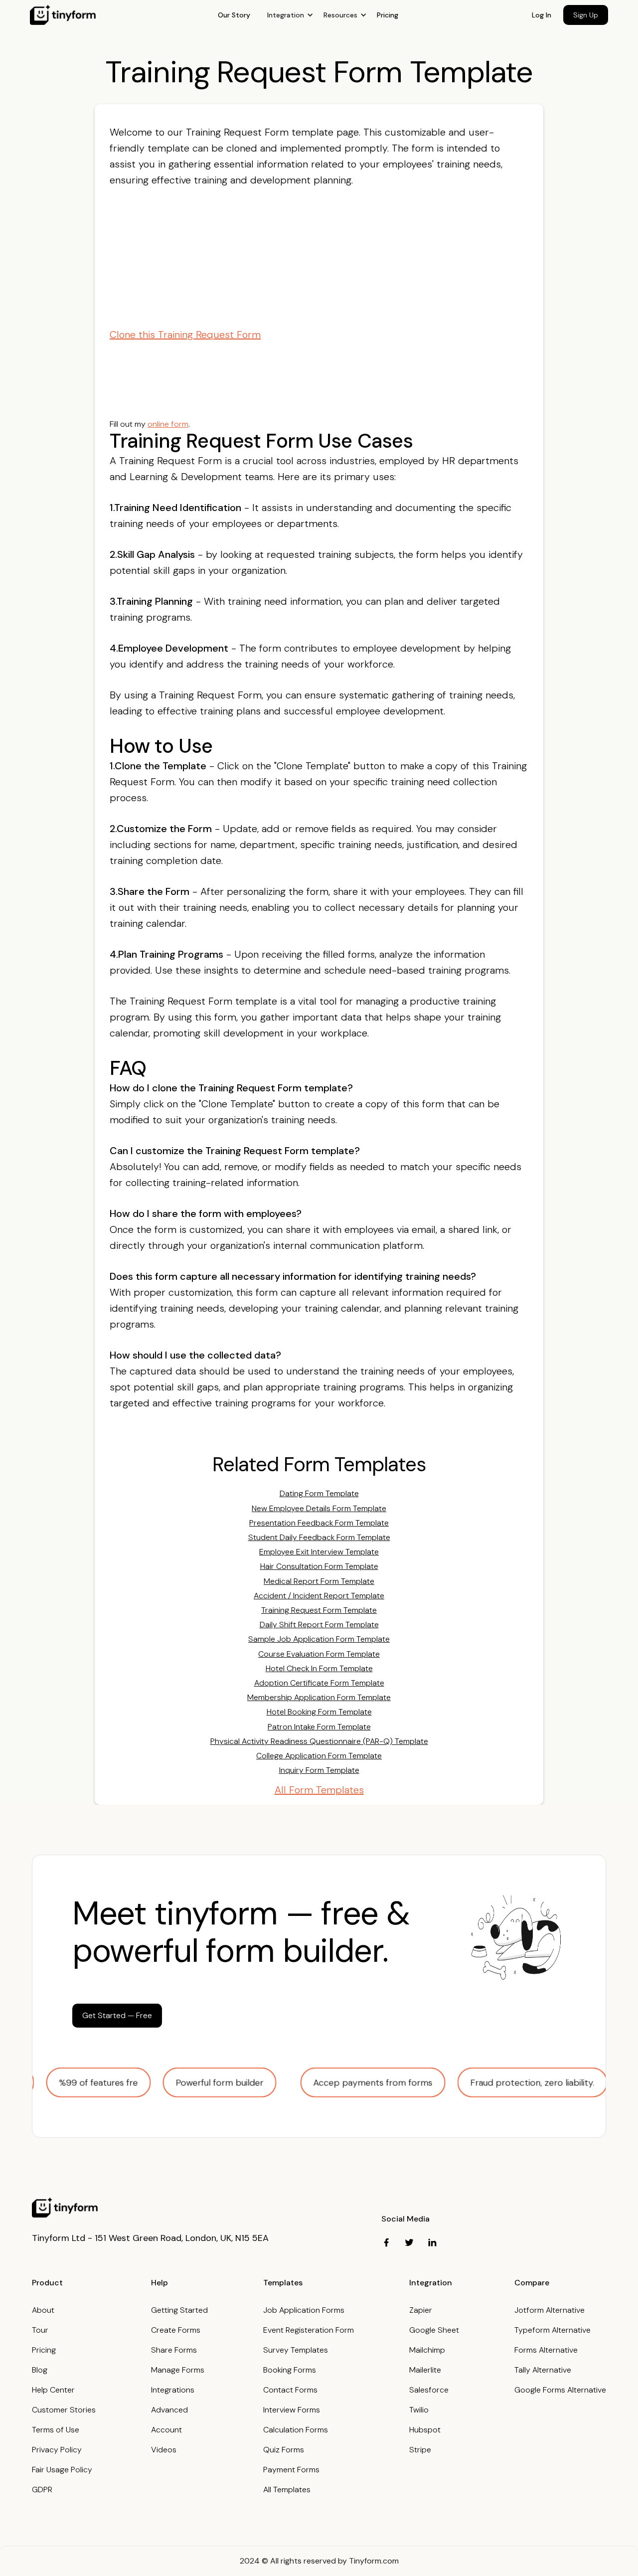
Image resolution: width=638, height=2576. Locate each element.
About (43, 2310)
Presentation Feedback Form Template (319, 1523)
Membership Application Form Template (319, 1697)
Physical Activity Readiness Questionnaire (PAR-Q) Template (319, 1741)
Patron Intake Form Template (319, 1727)
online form (168, 424)
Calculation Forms (296, 2430)
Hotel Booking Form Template (319, 1712)
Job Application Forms (304, 2310)
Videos (164, 2450)
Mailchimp (427, 2350)
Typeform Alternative (553, 2330)
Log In (542, 15)
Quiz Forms (284, 2450)
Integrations (173, 2390)
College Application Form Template (319, 1756)
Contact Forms (290, 2390)
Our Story (234, 15)
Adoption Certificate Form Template (319, 1683)
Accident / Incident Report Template (319, 1596)
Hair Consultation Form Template (319, 1566)
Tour (40, 2330)
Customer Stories (64, 2410)
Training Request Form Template (319, 1610)
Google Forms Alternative (560, 2390)
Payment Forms (291, 2470)
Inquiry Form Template (319, 1770)
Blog (40, 2370)
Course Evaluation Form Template (319, 1654)
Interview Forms (292, 2410)
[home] (63, 15)
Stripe (420, 2450)
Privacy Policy (57, 2450)
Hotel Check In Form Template (319, 1668)
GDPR (42, 2490)
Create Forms (176, 2330)
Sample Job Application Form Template (319, 1639)
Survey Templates (296, 2350)
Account (166, 2430)
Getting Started (179, 2310)
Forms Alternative (546, 2350)
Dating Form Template (319, 1493)
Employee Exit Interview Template (319, 1552)
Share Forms (174, 2350)
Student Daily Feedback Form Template (319, 1537)
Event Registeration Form (309, 2330)
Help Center (53, 2390)
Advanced (169, 2410)
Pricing (388, 15)
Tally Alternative (543, 2370)
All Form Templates (319, 1790)
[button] (290, 15)
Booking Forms (290, 2370)
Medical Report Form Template (319, 1581)
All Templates (287, 2490)
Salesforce (429, 2390)
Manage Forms (178, 2370)
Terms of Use (56, 2430)
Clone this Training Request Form (185, 335)
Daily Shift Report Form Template (319, 1625)
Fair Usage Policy (62, 2470)
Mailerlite (425, 2370)
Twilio (419, 2410)
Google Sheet (434, 2330)
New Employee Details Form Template (319, 1508)
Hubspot (425, 2430)
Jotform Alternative (550, 2310)
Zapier (421, 2310)
